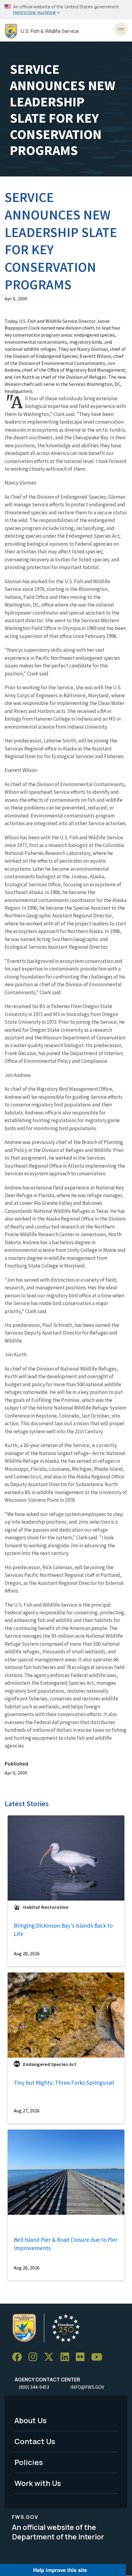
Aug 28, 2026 (27, 1953)
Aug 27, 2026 (27, 2111)
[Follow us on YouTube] (99, 2357)
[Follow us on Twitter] (51, 2357)
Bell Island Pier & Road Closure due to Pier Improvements (66, 2244)
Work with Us (38, 2483)
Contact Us (35, 2441)
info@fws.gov (87, 2387)
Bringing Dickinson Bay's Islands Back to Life (63, 1930)
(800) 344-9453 (34, 2387)
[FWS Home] (11, 31)
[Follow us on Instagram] (35, 2357)
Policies (29, 2462)
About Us (31, 2420)
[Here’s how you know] (66, 10)
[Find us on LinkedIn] (67, 2357)
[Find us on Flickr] (82, 2357)
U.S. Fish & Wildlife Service (50, 31)
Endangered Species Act (50, 2064)
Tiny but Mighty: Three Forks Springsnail (64, 2083)
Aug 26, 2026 (27, 2268)
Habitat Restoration (46, 1907)
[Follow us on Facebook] (19, 2357)
